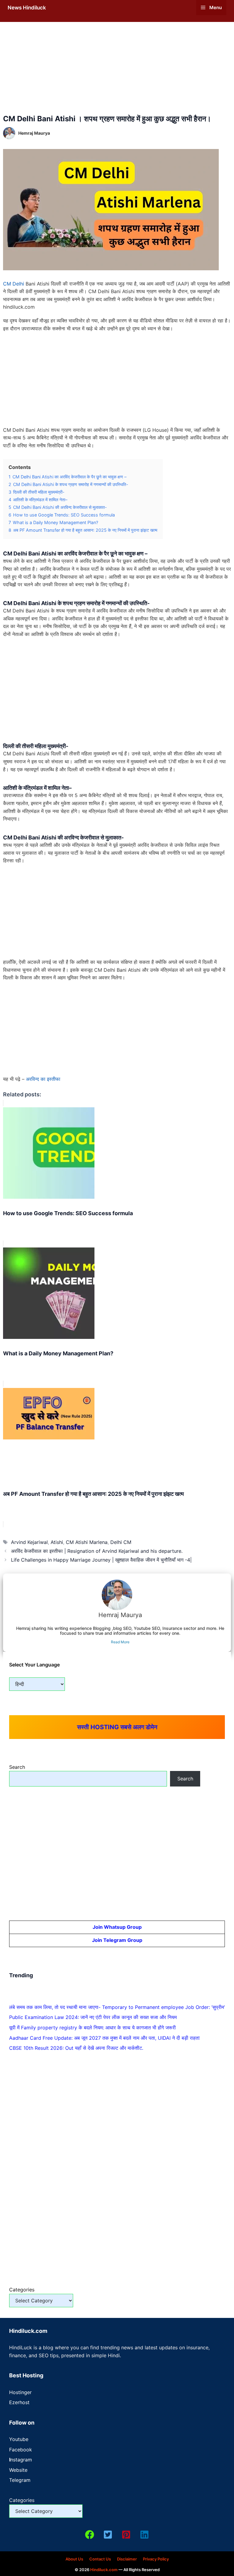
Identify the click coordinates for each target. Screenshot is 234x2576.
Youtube (19, 2439)
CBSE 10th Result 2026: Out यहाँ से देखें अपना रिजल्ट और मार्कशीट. (76, 2048)
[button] (90, 2535)
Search (17, 1767)
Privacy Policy (156, 2559)
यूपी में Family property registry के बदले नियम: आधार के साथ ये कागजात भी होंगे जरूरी (92, 2028)
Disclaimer (127, 2559)
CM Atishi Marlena (87, 1542)
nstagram (21, 2460)
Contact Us (100, 2559)
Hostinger (20, 2392)
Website (18, 2470)
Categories (22, 2290)
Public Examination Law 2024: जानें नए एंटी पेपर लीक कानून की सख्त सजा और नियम (93, 2017)
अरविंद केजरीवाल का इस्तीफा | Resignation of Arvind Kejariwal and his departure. (97, 1551)
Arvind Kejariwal (29, 1542)
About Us (74, 2559)
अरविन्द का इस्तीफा (43, 1079)
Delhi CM (121, 1542)
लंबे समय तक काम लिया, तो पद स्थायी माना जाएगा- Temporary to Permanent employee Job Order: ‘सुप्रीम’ (117, 2007)
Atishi (57, 1542)
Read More (120, 1642)
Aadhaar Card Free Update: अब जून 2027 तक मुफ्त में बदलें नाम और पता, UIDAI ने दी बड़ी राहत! (104, 2038)
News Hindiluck (27, 8)
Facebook (21, 2450)
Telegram (20, 2480)
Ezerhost (19, 2402)
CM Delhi (14, 284)
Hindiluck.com (104, 2570)
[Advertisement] (117, 69)
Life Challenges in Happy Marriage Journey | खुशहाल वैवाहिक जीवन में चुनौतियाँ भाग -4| (101, 1560)
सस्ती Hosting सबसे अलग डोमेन (117, 1727)
